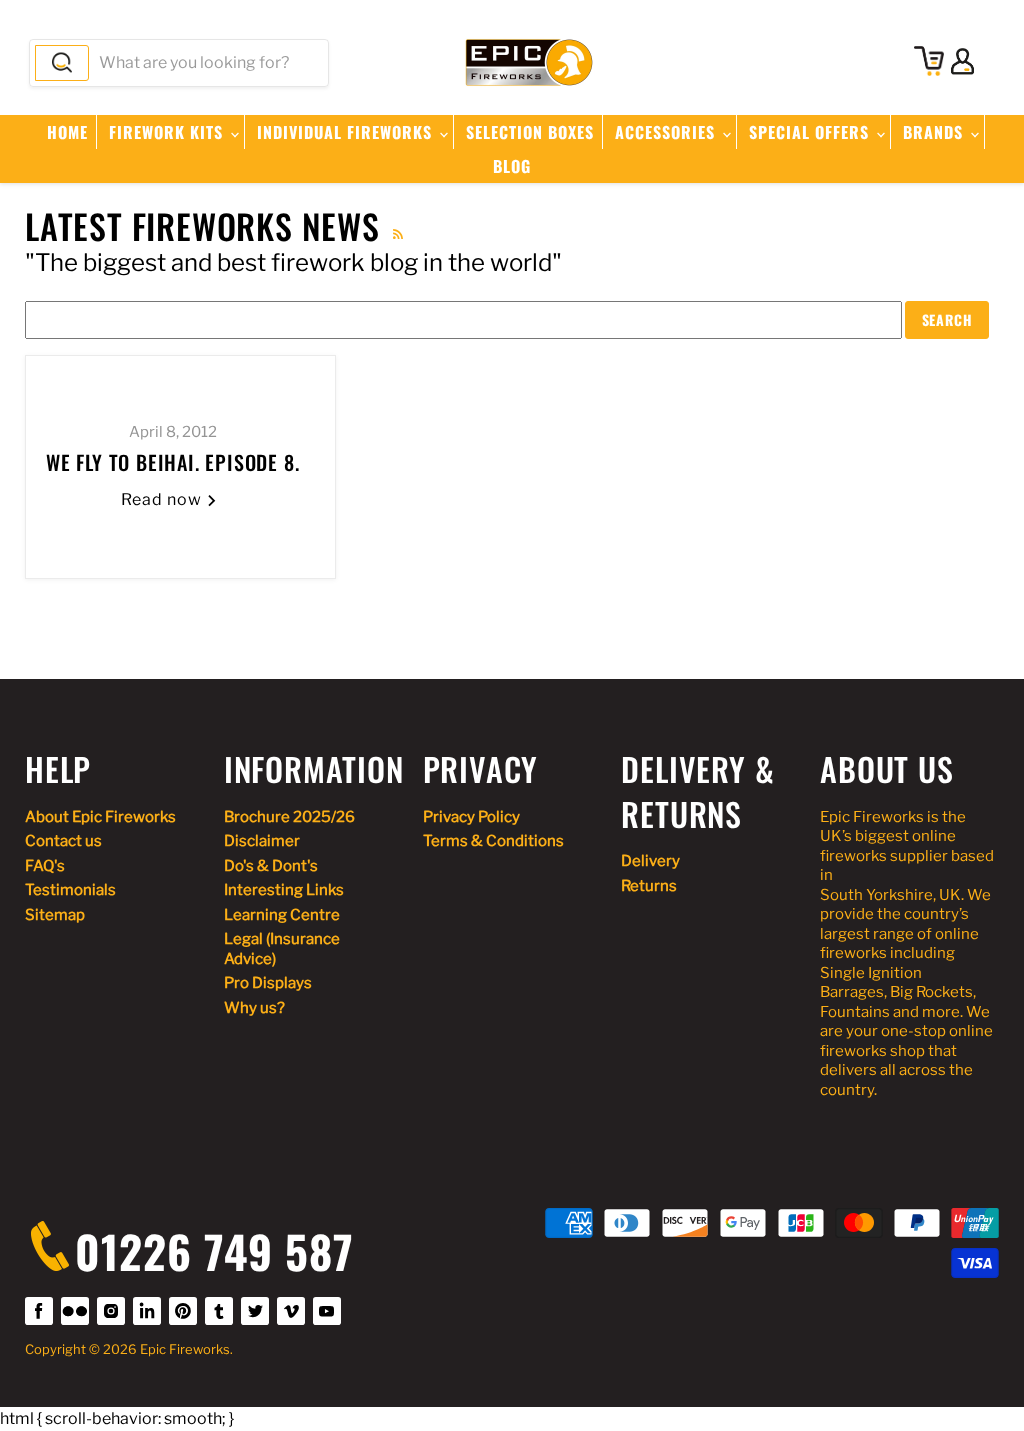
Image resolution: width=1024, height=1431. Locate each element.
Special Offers (811, 132)
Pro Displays (268, 983)
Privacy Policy (471, 817)
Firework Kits (168, 132)
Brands (935, 132)
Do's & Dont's (271, 866)
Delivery (650, 861)
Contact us (63, 841)
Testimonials (70, 890)
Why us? (254, 1008)
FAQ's (45, 866)
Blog (512, 166)
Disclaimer (262, 841)
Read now (163, 499)
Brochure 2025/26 (289, 817)
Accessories (667, 132)
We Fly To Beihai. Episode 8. (172, 462)
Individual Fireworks (347, 132)
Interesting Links (284, 890)
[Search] (62, 63)
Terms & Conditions (493, 841)
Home (67, 132)
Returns (649, 886)
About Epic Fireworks (100, 817)
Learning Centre (282, 915)
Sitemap (55, 915)
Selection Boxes (530, 132)
